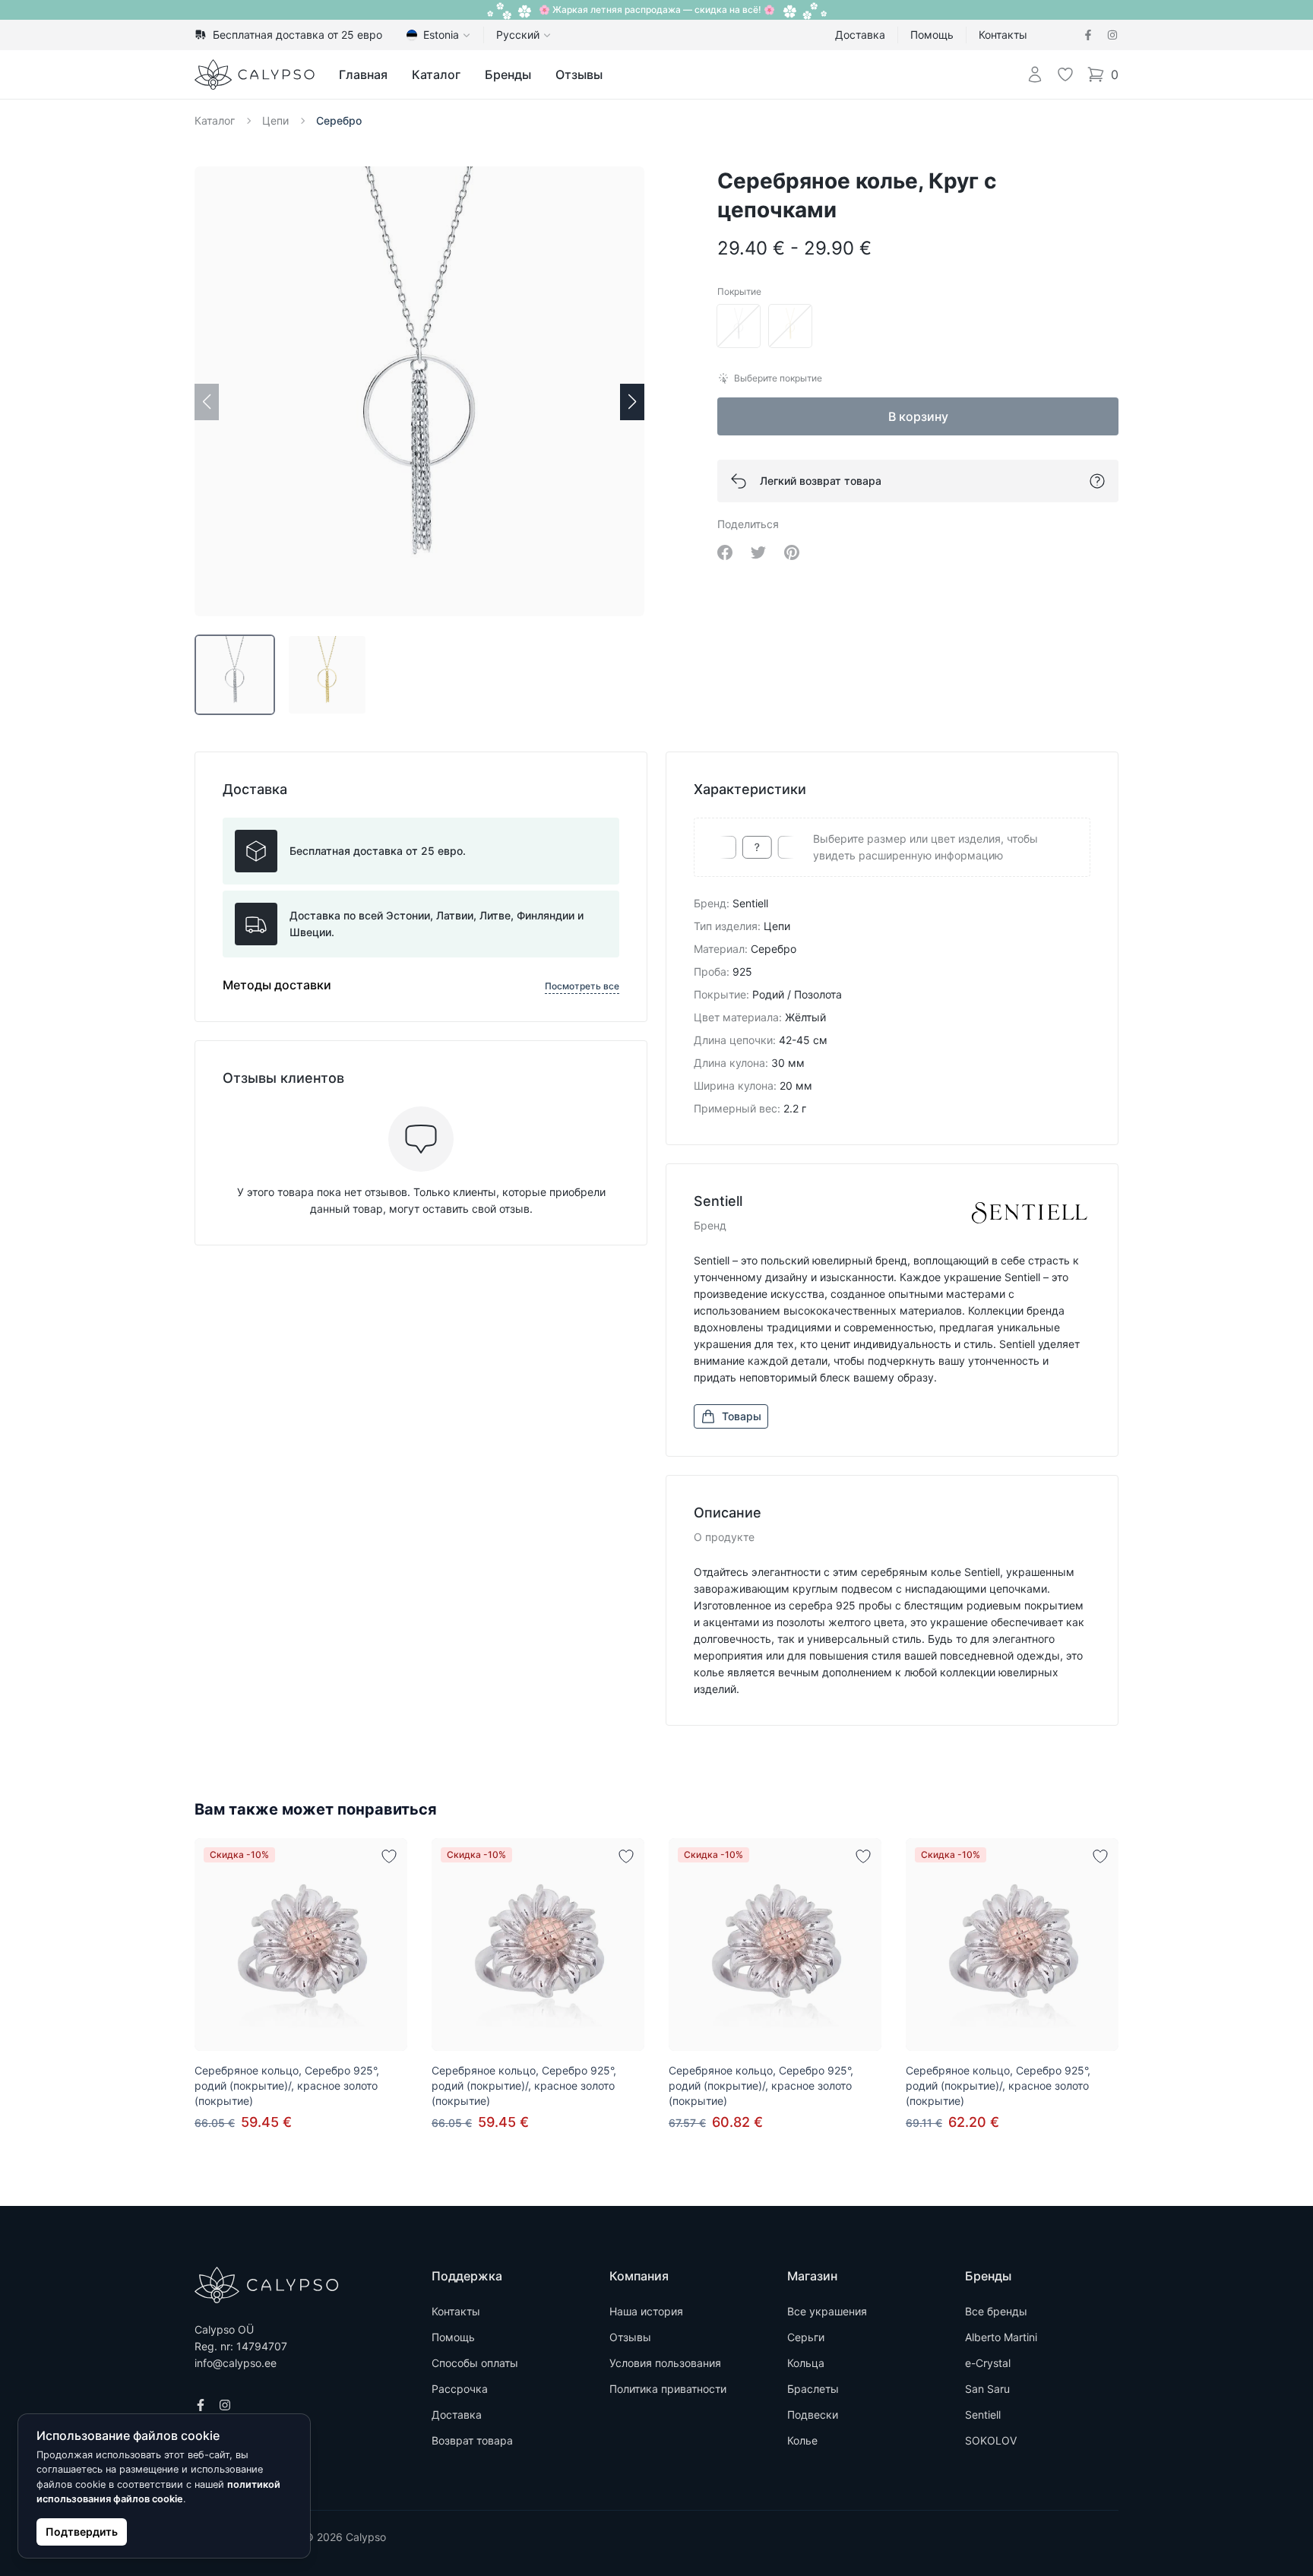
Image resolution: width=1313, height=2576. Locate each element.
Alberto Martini (1001, 2337)
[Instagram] (1112, 35)
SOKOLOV (991, 2440)
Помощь (932, 35)
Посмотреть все (582, 986)
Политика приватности (668, 2389)
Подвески (813, 2415)
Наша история (646, 2311)
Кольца (806, 2363)
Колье (802, 2440)
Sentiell (983, 2415)
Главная (363, 74)
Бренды (508, 74)
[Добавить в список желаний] (389, 1856)
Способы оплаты (475, 2363)
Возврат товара (472, 2440)
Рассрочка (460, 2389)
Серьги (806, 2337)
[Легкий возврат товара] (1097, 481)
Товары (742, 1416)
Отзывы (579, 74)
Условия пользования (665, 2363)
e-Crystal (988, 2363)
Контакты (1003, 35)
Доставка (860, 35)
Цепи (275, 120)
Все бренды (996, 2311)
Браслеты (813, 2389)
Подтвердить (82, 2532)
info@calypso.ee (236, 2363)
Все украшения (827, 2311)
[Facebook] (1088, 35)
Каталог (436, 74)
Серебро (339, 120)
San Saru (987, 2389)
